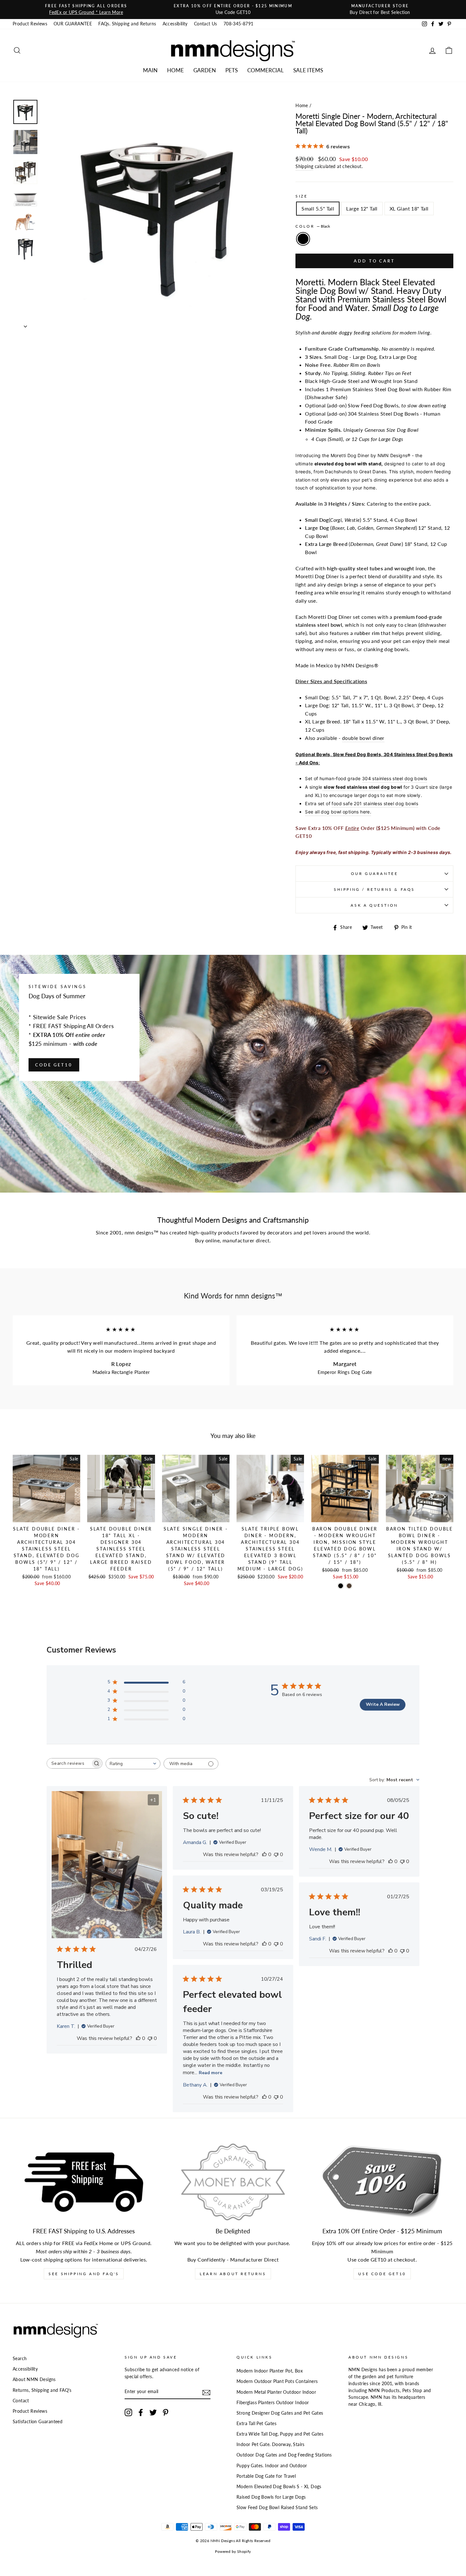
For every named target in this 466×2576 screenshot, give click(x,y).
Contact (21, 2401)
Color (313, 226)
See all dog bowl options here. (338, 812)
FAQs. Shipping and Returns (127, 24)
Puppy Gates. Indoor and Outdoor (272, 2466)
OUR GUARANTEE (73, 24)
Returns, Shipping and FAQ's (42, 2390)
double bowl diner (363, 738)
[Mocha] (349, 1586)
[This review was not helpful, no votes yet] (150, 2038)
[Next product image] (25, 324)
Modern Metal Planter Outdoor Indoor (276, 2392)
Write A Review (383, 1704)
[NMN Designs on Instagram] (128, 2412)
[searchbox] (69, 1763)
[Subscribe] (206, 2392)
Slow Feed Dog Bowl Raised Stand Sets (277, 2508)
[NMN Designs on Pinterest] (165, 2412)
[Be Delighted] (233, 2182)
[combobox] (133, 1764)
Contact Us (206, 24)
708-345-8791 (239, 24)
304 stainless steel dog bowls (395, 778)
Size (301, 196)
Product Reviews (30, 24)
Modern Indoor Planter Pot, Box (270, 2371)
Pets (232, 70)
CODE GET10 (54, 1065)
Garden (205, 70)
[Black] (341, 1586)
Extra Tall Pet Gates (256, 2424)
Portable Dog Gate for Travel (266, 2476)
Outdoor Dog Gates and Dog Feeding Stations (284, 2455)
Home (175, 70)
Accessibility (175, 24)
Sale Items (308, 70)
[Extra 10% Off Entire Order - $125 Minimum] (382, 2182)
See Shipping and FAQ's (84, 2274)
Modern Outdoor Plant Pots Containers (277, 2381)
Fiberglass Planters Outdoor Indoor (273, 2403)
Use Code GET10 (382, 2274)
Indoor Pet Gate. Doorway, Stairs (271, 2444)
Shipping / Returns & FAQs (374, 889)
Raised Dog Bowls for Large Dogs (271, 2497)
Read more (210, 2073)
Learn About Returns (233, 2274)
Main (150, 70)
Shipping (304, 166)
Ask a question (374, 905)
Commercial (265, 70)
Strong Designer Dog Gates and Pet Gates (280, 2413)
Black (303, 239)
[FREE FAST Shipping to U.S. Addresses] (84, 2182)
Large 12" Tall (362, 208)
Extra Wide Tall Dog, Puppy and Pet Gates (280, 2434)
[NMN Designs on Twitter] (153, 2412)
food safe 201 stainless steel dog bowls (375, 803)
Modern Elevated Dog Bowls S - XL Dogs (279, 2487)
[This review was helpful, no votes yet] (138, 2038)
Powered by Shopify (233, 2551)
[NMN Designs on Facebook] (141, 2412)
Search (20, 2359)
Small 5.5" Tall (318, 208)
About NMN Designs (34, 2379)
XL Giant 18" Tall (409, 208)
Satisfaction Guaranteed (38, 2422)
